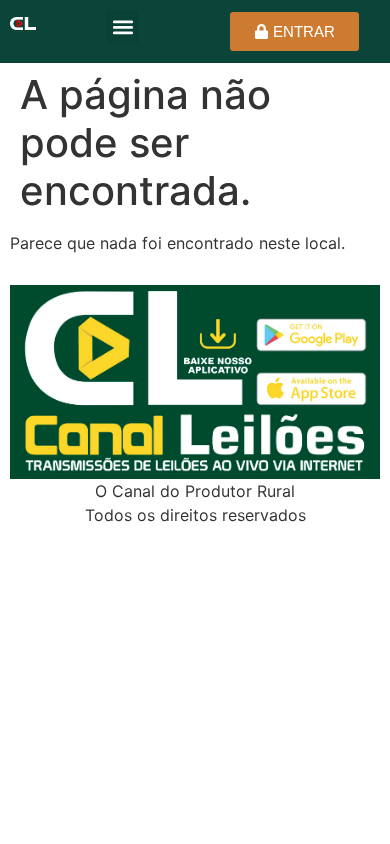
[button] (122, 26)
